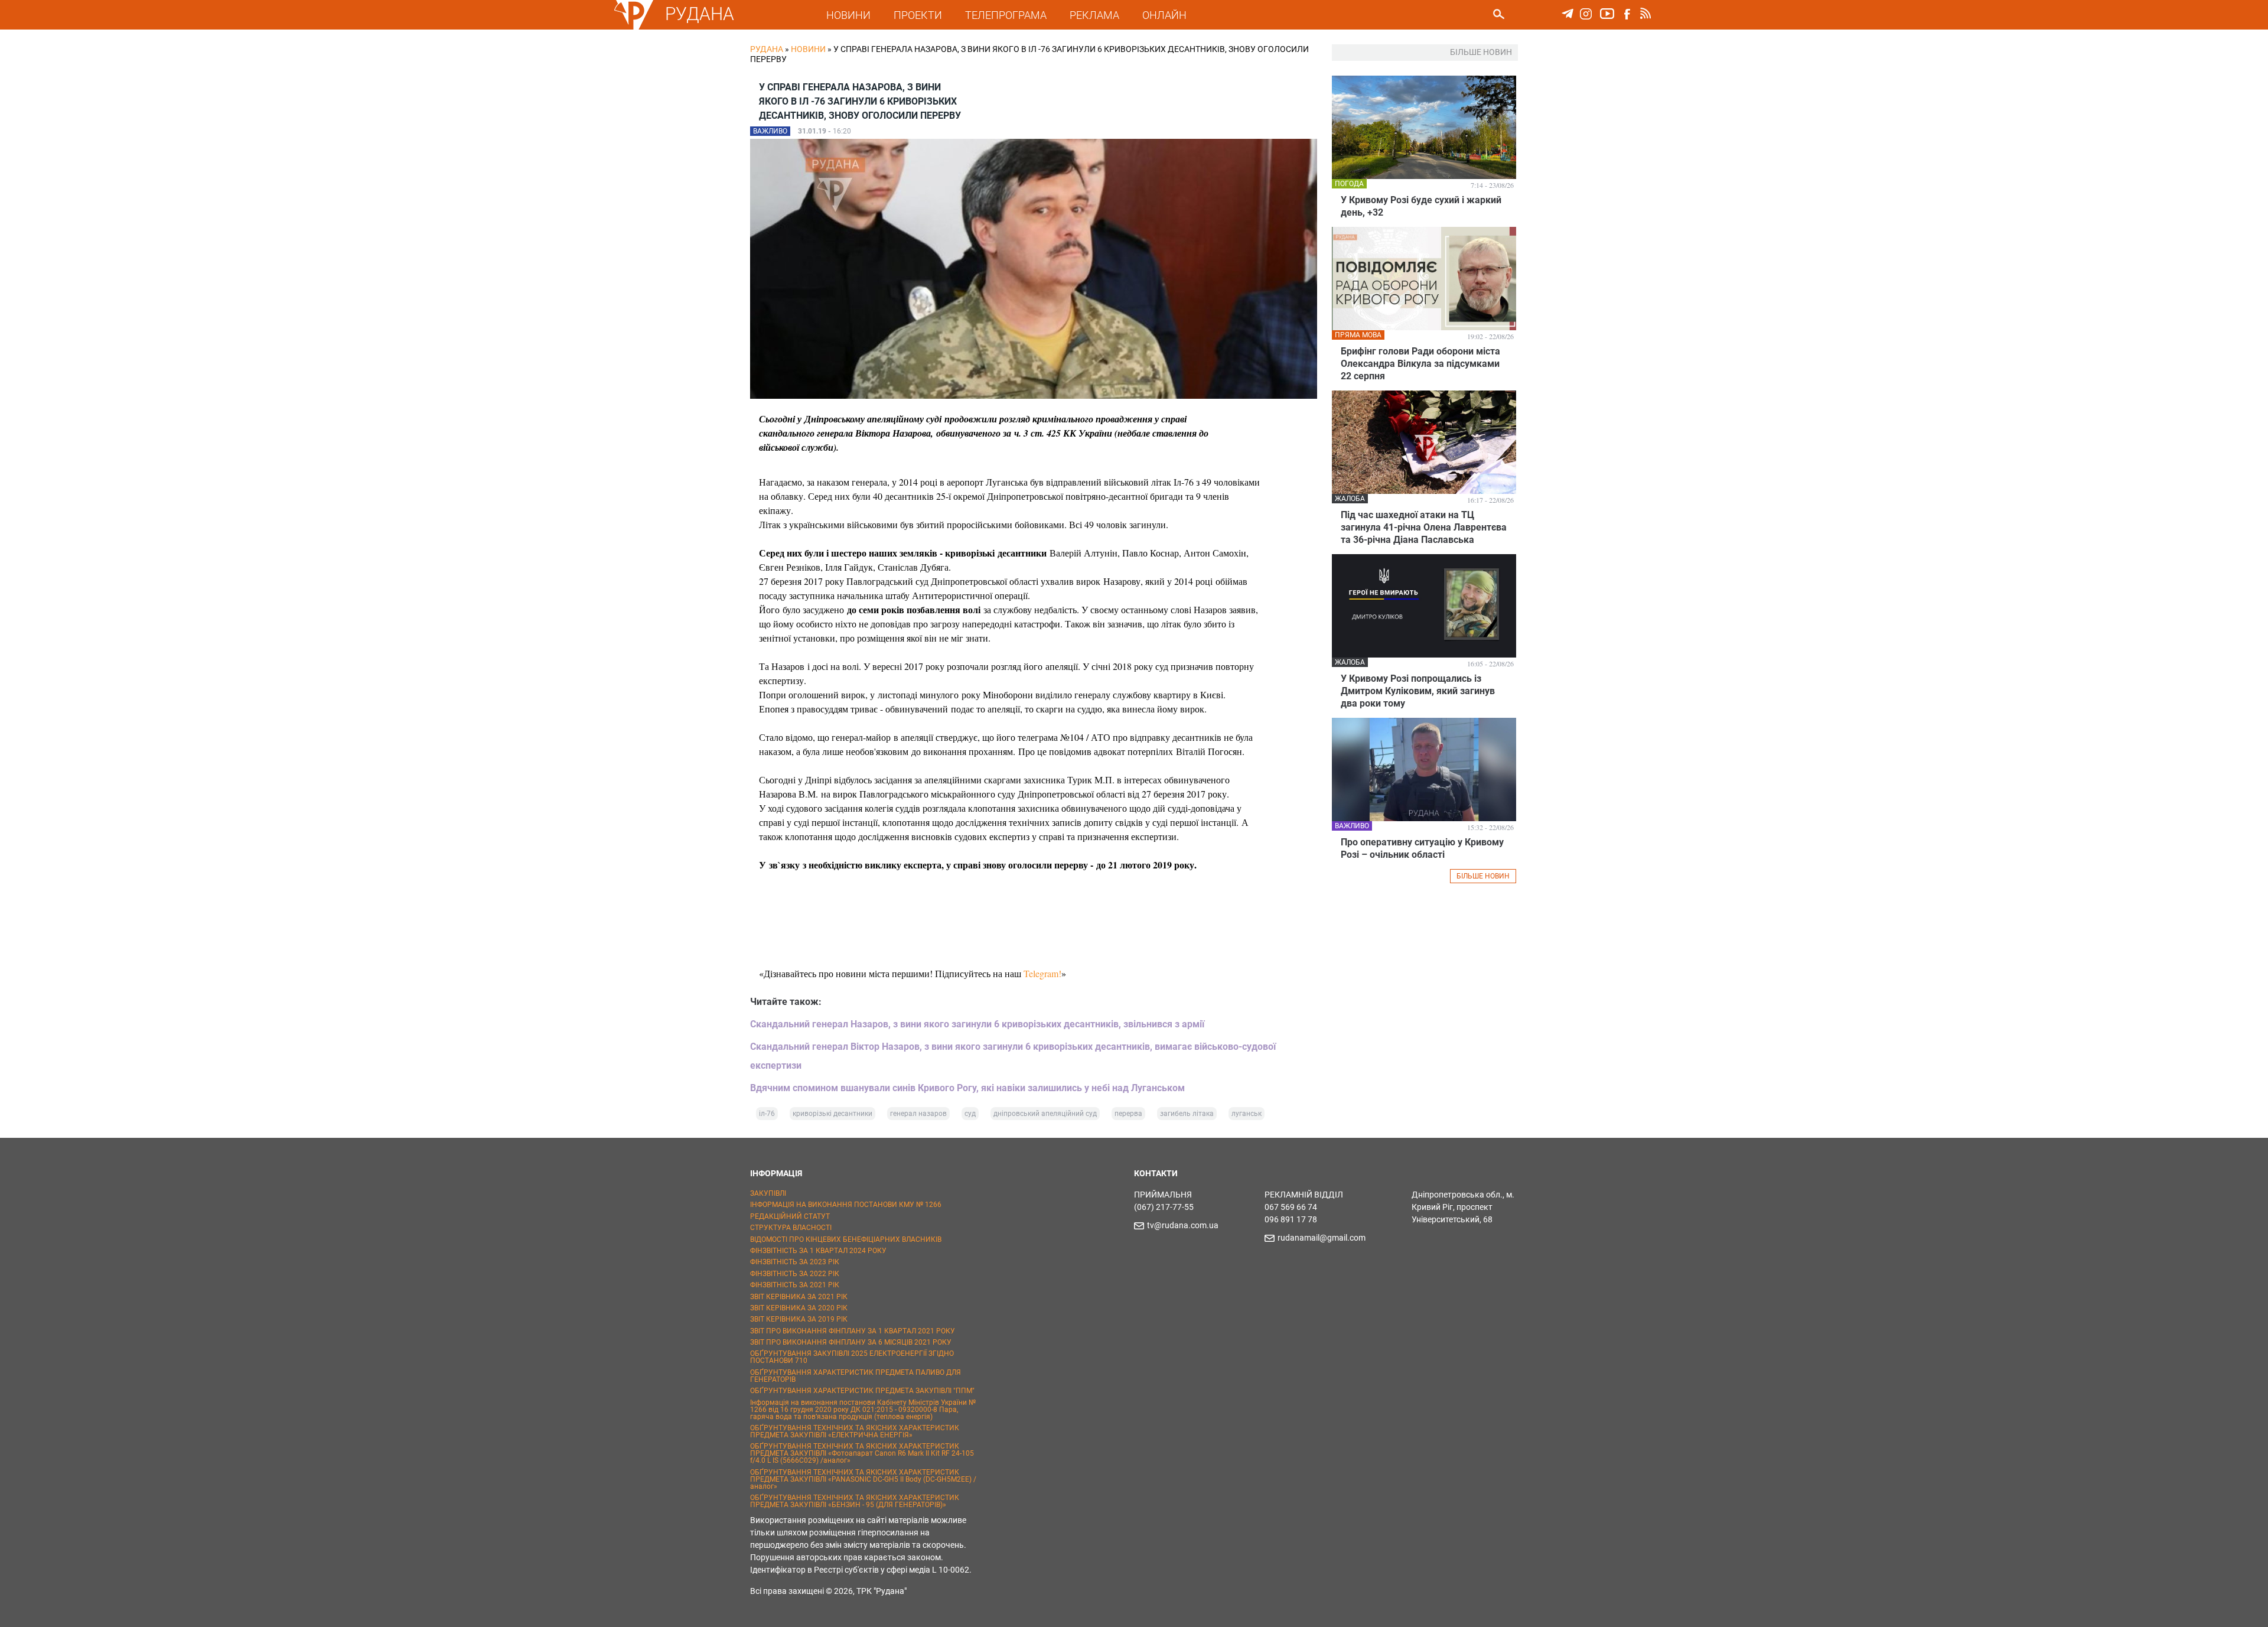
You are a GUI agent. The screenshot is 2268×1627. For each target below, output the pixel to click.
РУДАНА (700, 14)
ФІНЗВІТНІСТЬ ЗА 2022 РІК (795, 1274)
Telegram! (1042, 973)
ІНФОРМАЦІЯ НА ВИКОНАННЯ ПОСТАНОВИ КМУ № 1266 (846, 1205)
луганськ (1247, 1114)
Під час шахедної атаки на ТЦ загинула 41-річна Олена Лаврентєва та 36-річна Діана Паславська (1424, 527)
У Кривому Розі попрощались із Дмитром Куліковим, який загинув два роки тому (1418, 691)
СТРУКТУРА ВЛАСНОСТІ (791, 1228)
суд (970, 1114)
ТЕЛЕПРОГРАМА (1006, 15)
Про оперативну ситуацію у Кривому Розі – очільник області (1422, 848)
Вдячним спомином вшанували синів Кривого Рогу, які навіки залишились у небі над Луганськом (967, 1088)
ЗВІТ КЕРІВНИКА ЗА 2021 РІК (799, 1297)
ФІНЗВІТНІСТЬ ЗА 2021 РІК (795, 1285)
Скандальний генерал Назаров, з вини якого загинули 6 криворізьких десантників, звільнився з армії (977, 1024)
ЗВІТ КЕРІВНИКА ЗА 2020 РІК (799, 1308)
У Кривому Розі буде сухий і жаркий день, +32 (1421, 206)
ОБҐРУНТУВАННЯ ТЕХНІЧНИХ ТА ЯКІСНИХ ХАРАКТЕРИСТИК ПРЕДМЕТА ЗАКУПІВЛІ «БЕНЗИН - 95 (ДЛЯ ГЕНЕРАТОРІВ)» (855, 1501)
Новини (808, 49)
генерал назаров (918, 1114)
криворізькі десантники (832, 1114)
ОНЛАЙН (1164, 15)
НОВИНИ (848, 15)
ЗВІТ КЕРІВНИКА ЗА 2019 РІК (799, 1319)
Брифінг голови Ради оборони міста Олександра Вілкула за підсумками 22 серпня (1420, 364)
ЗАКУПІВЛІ (768, 1193)
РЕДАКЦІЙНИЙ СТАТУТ (790, 1216)
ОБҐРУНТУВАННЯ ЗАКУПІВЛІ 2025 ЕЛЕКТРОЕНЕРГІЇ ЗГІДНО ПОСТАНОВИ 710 (852, 1357)
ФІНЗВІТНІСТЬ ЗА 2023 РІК (795, 1262)
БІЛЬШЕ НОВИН (1483, 876)
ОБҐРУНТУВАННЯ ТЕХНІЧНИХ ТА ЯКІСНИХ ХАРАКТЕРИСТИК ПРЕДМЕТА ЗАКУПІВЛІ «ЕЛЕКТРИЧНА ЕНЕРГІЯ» (855, 1431)
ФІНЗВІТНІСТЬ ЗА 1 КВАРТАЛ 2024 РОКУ (818, 1251)
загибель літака (1187, 1114)
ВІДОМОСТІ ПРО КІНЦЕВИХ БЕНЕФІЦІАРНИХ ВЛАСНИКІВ (846, 1239)
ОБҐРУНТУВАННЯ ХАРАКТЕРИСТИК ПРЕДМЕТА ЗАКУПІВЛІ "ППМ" (862, 1391)
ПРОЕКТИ (918, 15)
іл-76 (767, 1114)
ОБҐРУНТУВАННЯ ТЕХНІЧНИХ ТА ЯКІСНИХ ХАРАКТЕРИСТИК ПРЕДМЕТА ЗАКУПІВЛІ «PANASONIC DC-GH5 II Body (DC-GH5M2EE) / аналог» (863, 1479)
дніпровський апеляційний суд (1045, 1114)
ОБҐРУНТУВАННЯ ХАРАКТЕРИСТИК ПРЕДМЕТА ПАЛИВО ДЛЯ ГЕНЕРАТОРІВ (856, 1376)
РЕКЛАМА (1094, 15)
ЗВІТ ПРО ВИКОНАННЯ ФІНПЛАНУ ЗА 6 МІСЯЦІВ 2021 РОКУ (851, 1342)
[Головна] (634, 27)
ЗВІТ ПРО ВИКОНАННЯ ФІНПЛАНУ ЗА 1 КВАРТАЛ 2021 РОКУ (853, 1331)
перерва (1128, 1114)
